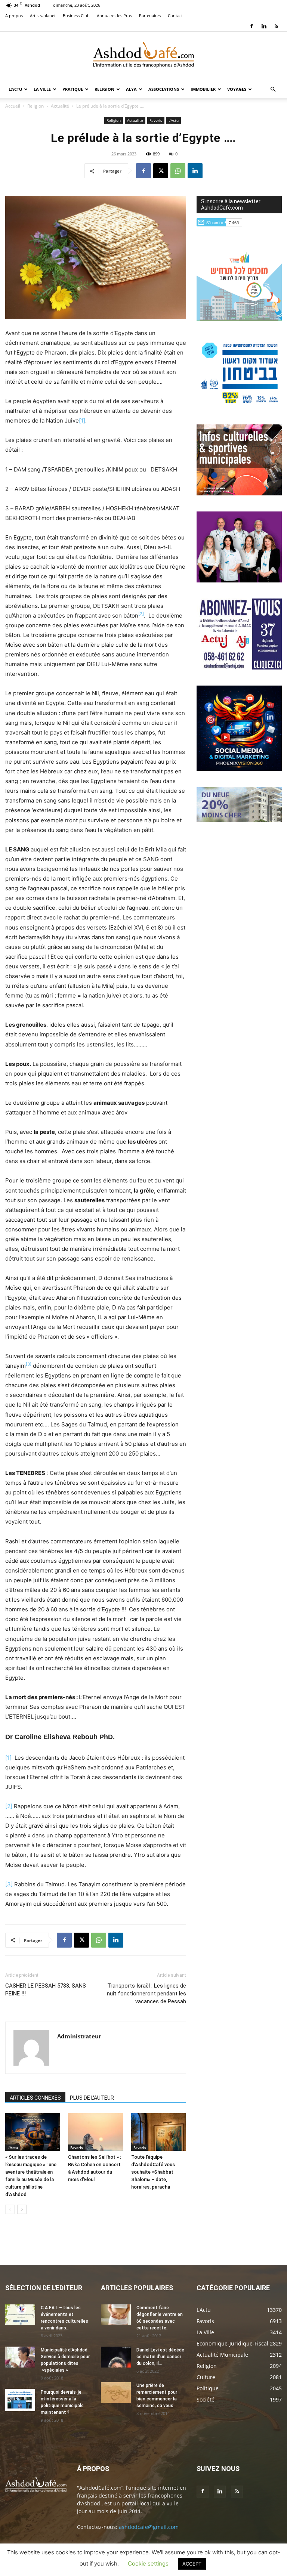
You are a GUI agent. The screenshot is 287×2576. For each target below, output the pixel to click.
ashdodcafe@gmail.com (149, 2527)
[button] (273, 89)
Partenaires (150, 16)
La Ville (42, 89)
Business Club (76, 16)
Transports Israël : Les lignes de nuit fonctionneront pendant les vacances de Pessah (146, 1994)
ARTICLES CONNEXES (35, 2098)
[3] (9, 1884)
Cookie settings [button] (148, 2563)
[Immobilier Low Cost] (239, 820)
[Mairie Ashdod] (239, 406)
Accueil (13, 106)
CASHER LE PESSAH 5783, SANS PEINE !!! (46, 1990)
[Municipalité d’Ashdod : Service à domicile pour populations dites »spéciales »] (20, 2357)
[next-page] (22, 2209)
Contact (175, 16)
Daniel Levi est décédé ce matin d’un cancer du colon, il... (160, 2357)
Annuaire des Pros (114, 16)
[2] (9, 1806)
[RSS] (276, 26)
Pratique (73, 89)
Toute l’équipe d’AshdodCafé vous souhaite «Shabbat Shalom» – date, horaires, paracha (153, 2172)
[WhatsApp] (178, 171)
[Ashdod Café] (143, 56)
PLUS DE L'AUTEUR (92, 2098)
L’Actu (15, 89)
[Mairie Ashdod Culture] (239, 493)
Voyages (237, 89)
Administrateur (79, 2036)
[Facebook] (251, 26)
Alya (131, 89)
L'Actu (174, 120)
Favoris (156, 120)
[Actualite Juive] (239, 667)
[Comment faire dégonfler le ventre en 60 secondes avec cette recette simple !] (116, 2315)
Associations (164, 89)
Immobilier (203, 89)
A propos (14, 16)
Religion (104, 89)
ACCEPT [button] (192, 2564)
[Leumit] (239, 580)
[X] (161, 171)
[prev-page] (10, 2209)
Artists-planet (43, 16)
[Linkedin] (264, 26)
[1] (82, 420)
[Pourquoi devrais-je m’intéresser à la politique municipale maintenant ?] (20, 2400)
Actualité (60, 106)
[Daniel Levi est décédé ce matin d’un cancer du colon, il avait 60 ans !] (116, 2357)
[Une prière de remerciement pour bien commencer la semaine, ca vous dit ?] (116, 2393)
